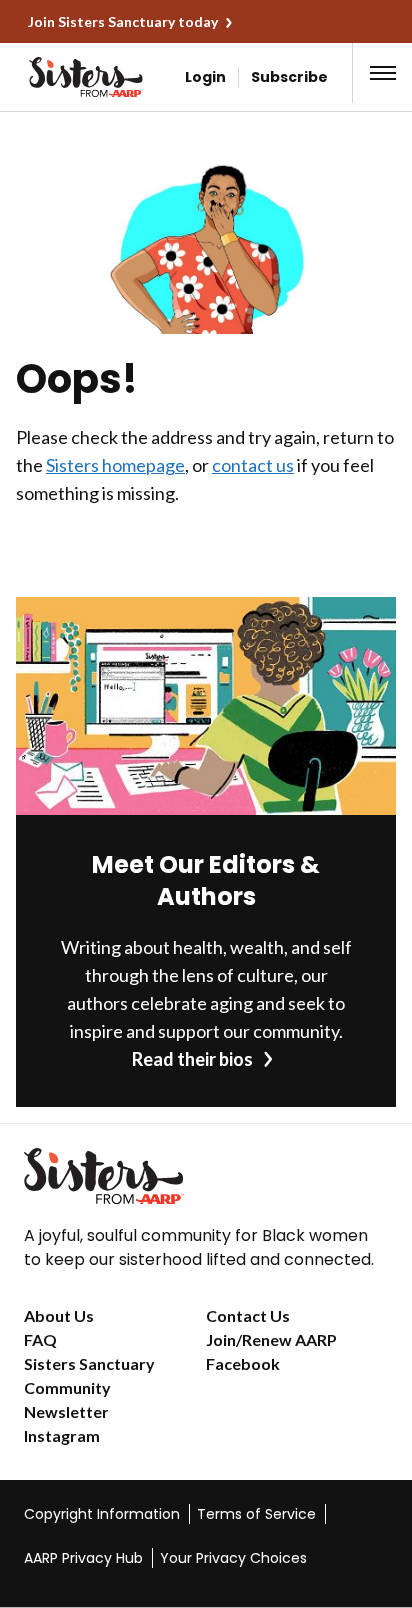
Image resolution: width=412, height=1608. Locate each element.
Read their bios (192, 1059)
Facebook (243, 1363)
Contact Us (248, 1315)
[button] (383, 73)
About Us (59, 1315)
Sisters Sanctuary (89, 1363)
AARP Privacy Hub (83, 1558)
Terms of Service (256, 1514)
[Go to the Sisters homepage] (54, 77)
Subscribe (289, 77)
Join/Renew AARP (271, 1339)
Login (205, 77)
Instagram (62, 1435)
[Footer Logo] (206, 1176)
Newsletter (66, 1411)
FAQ (40, 1339)
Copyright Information (102, 1514)
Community (67, 1387)
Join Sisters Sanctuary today (123, 21)
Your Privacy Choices (233, 1558)
